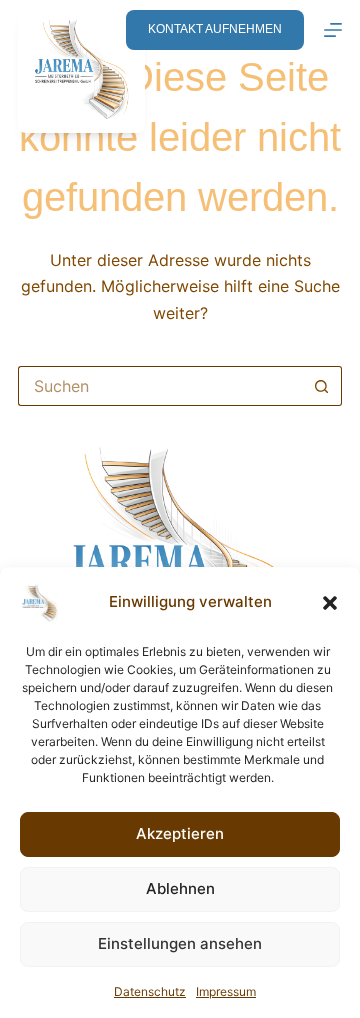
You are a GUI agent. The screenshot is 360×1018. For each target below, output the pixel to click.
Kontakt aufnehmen (215, 29)
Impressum (226, 991)
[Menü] (333, 30)
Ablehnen (180, 888)
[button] (330, 603)
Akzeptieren (180, 833)
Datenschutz (150, 991)
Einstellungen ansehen (180, 943)
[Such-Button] (322, 386)
